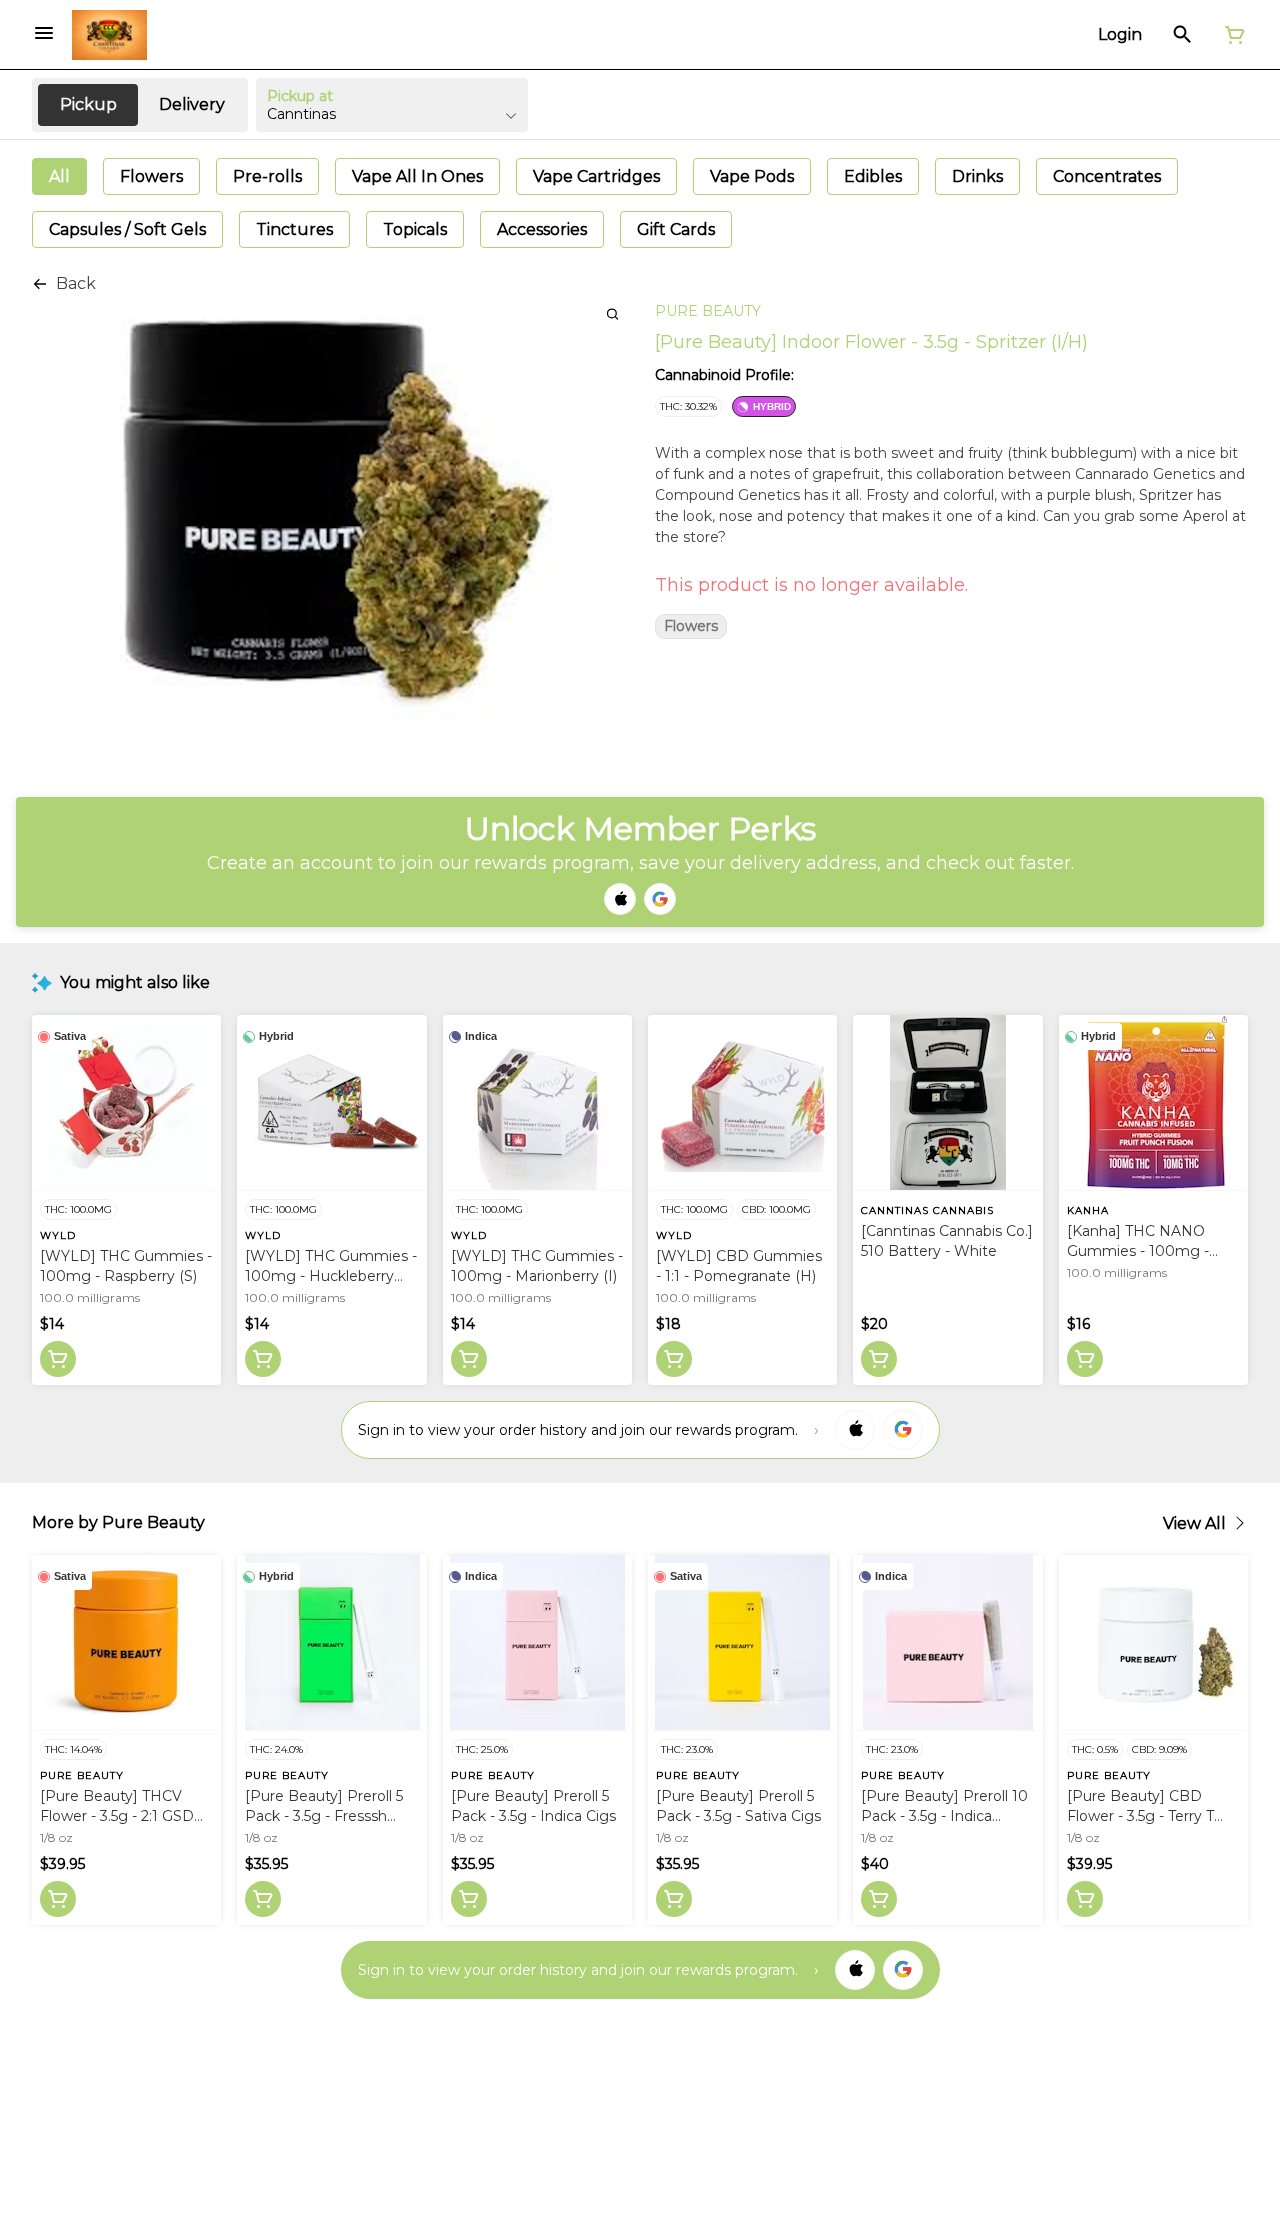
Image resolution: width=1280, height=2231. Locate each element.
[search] (612, 313)
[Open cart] (1231, 35)
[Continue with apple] (620, 899)
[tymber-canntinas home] (109, 35)
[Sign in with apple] (855, 1430)
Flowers (691, 626)
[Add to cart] (58, 1359)
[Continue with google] (660, 899)
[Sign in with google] (903, 1430)
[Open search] (1182, 35)
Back (76, 283)
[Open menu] (44, 33)
